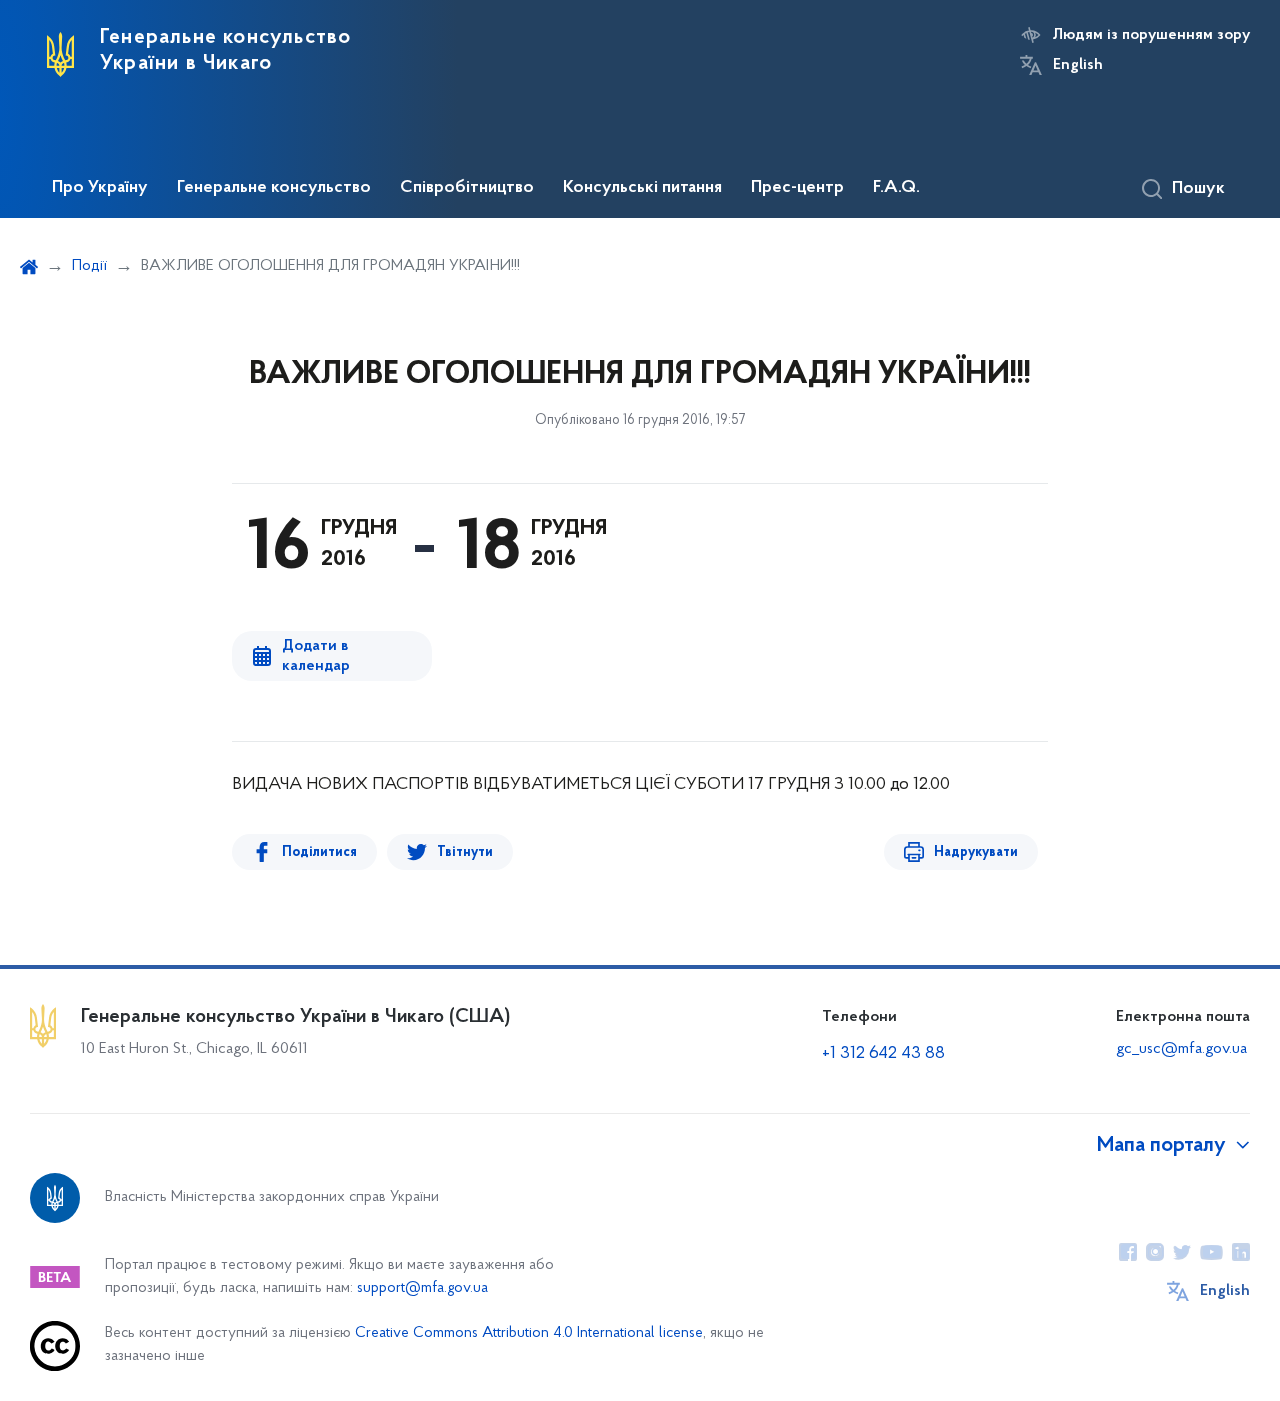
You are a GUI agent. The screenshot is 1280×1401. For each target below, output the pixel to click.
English (1078, 65)
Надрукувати (976, 852)
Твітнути (465, 852)
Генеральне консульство (274, 188)
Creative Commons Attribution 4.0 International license (529, 1333)
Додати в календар (316, 656)
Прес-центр (797, 188)
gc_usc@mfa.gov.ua (1181, 1049)
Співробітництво (467, 188)
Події (89, 266)
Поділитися (319, 852)
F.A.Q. (896, 188)
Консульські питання (642, 188)
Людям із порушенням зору (1151, 35)
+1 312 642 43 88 (883, 1054)
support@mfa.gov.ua (422, 1288)
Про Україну (100, 188)
